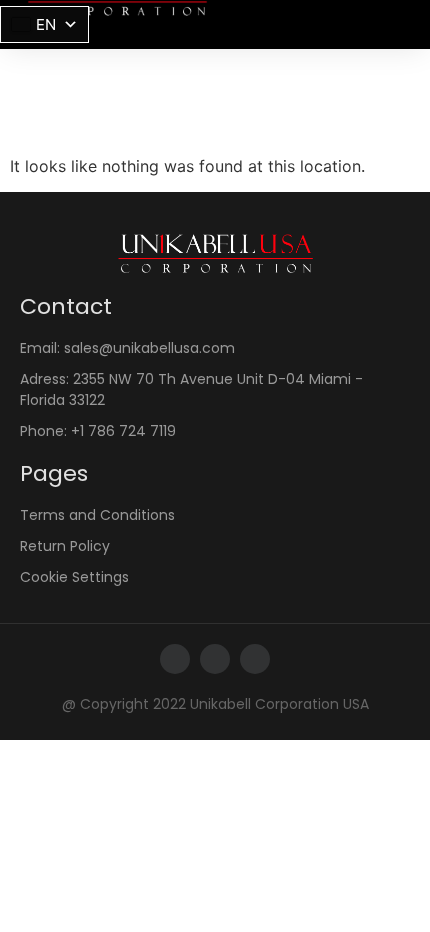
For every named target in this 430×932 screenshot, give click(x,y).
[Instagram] (215, 659)
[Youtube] (255, 659)
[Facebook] (175, 659)
